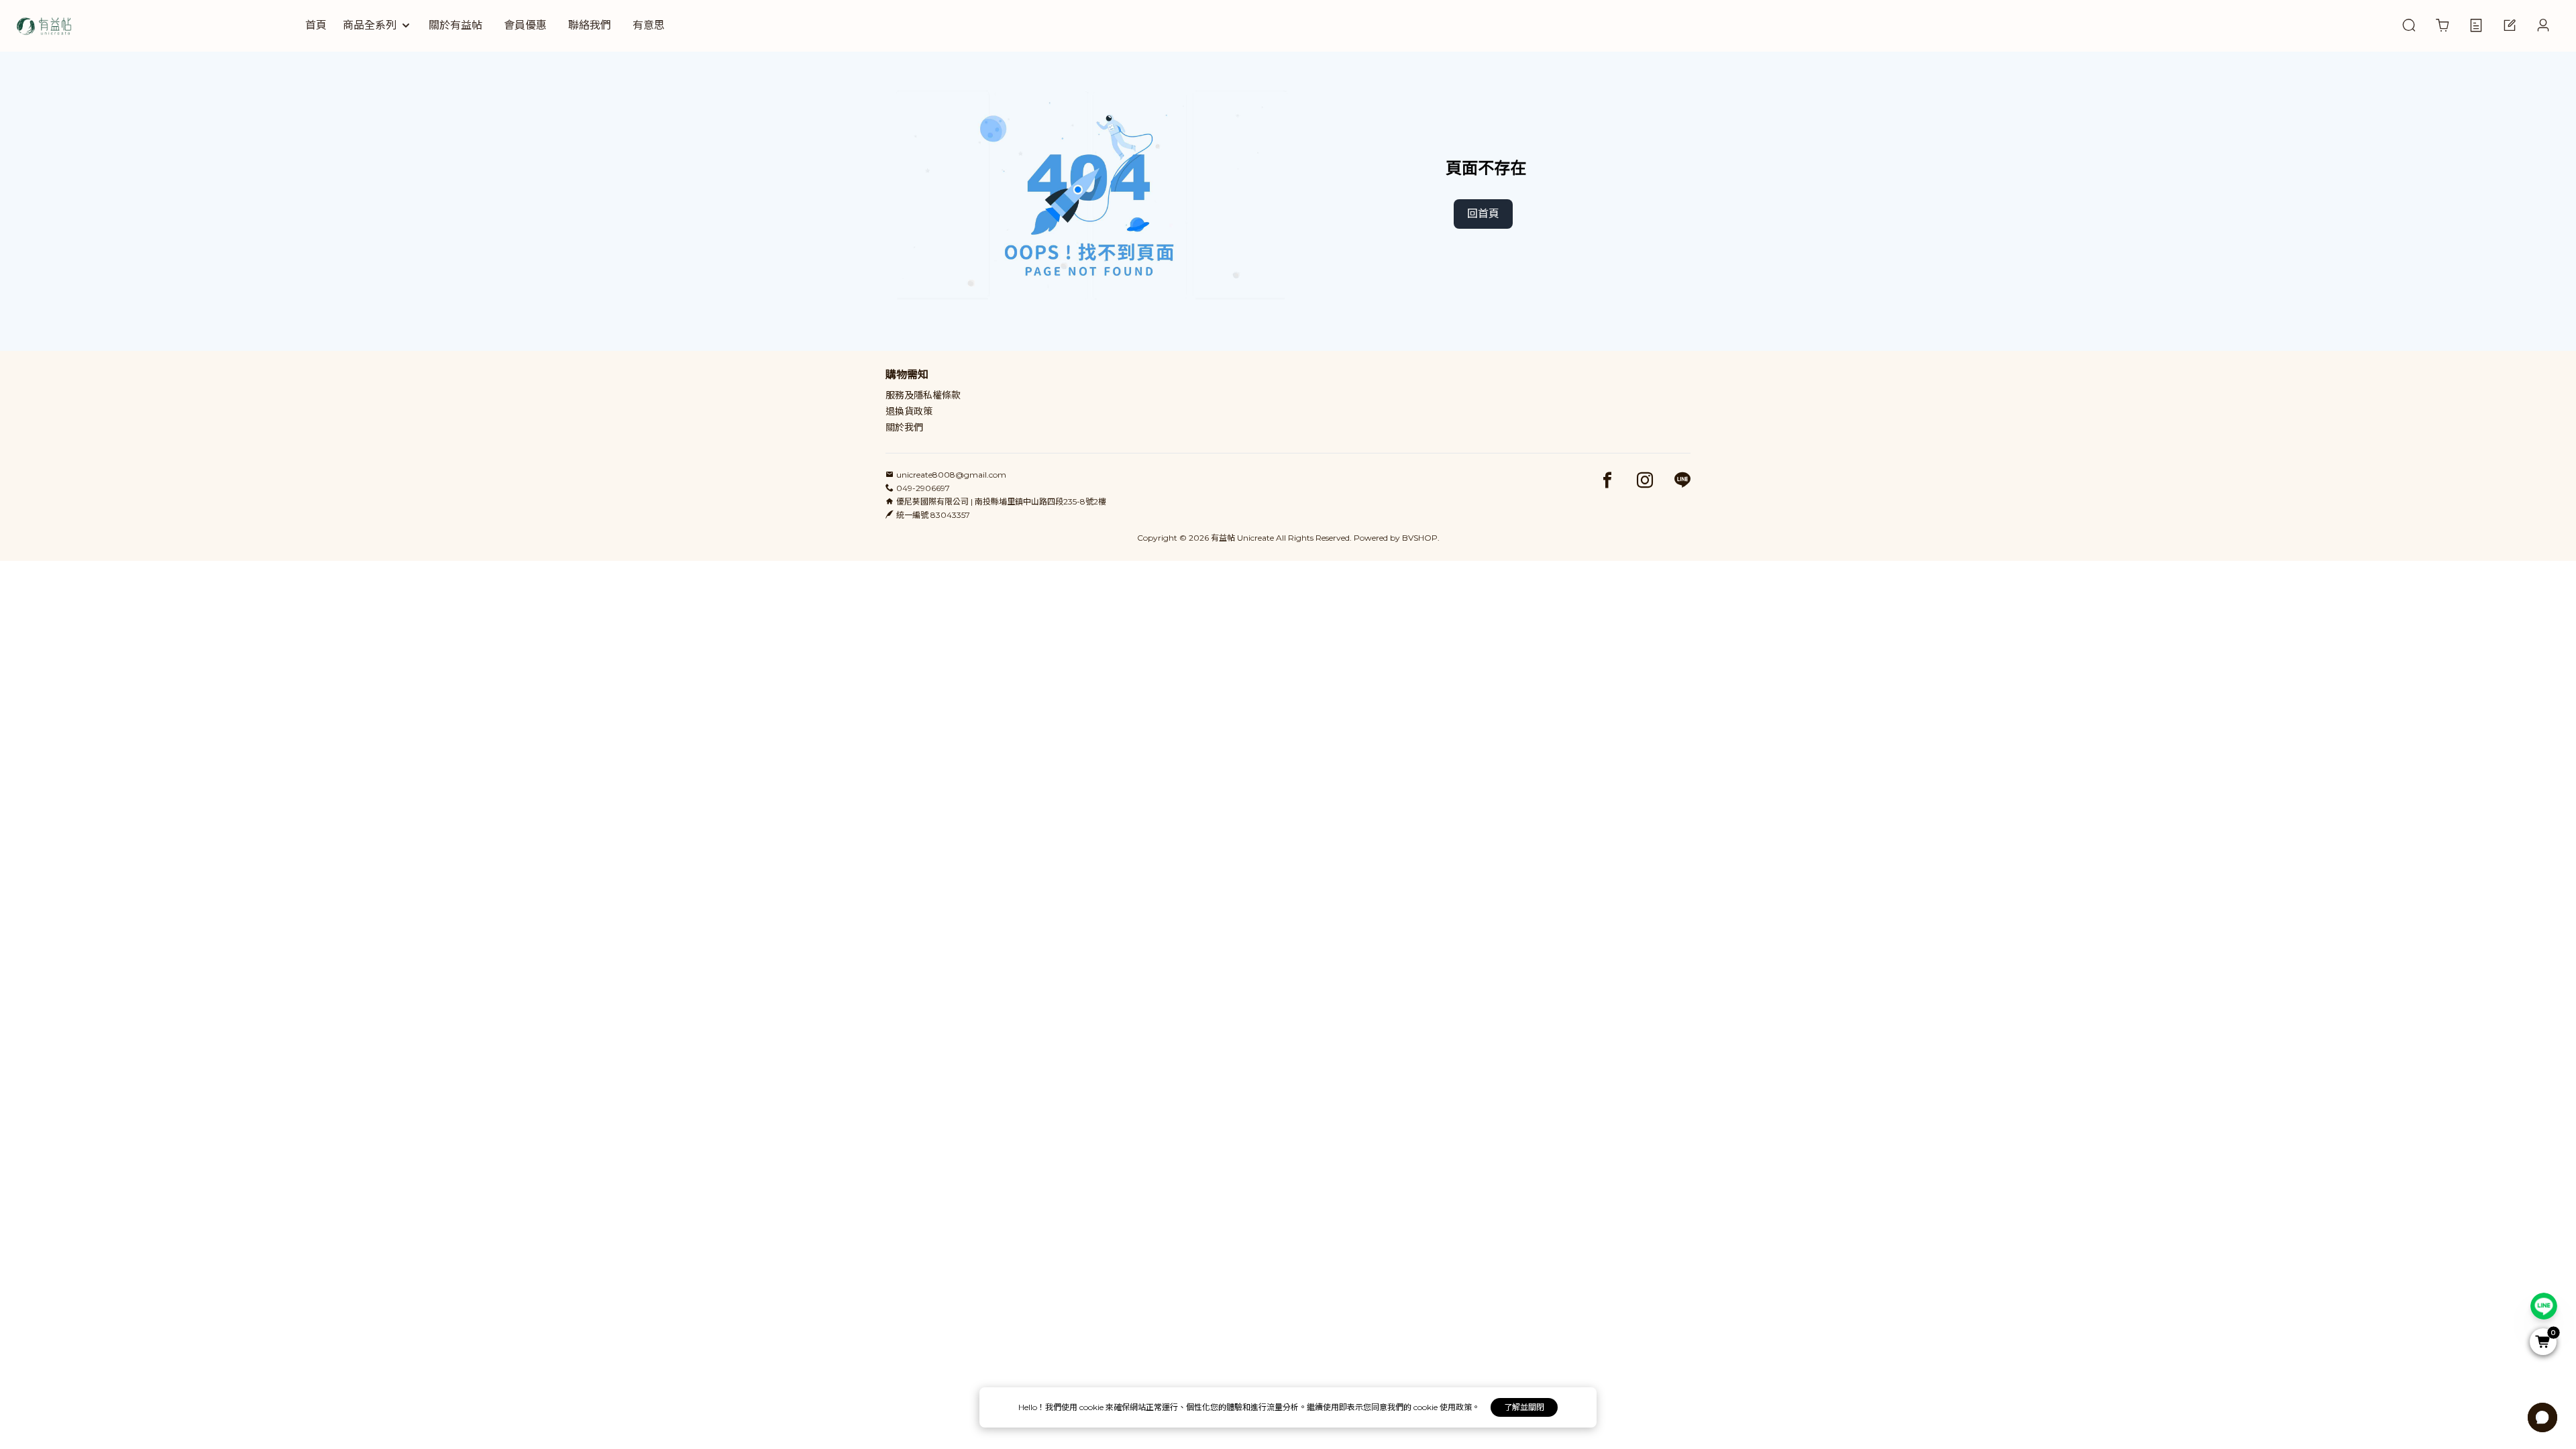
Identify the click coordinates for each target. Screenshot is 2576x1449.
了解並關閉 (1524, 1407)
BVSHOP (1420, 538)
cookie (1092, 1407)
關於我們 (904, 427)
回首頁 (1483, 214)
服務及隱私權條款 (923, 395)
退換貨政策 (909, 411)
